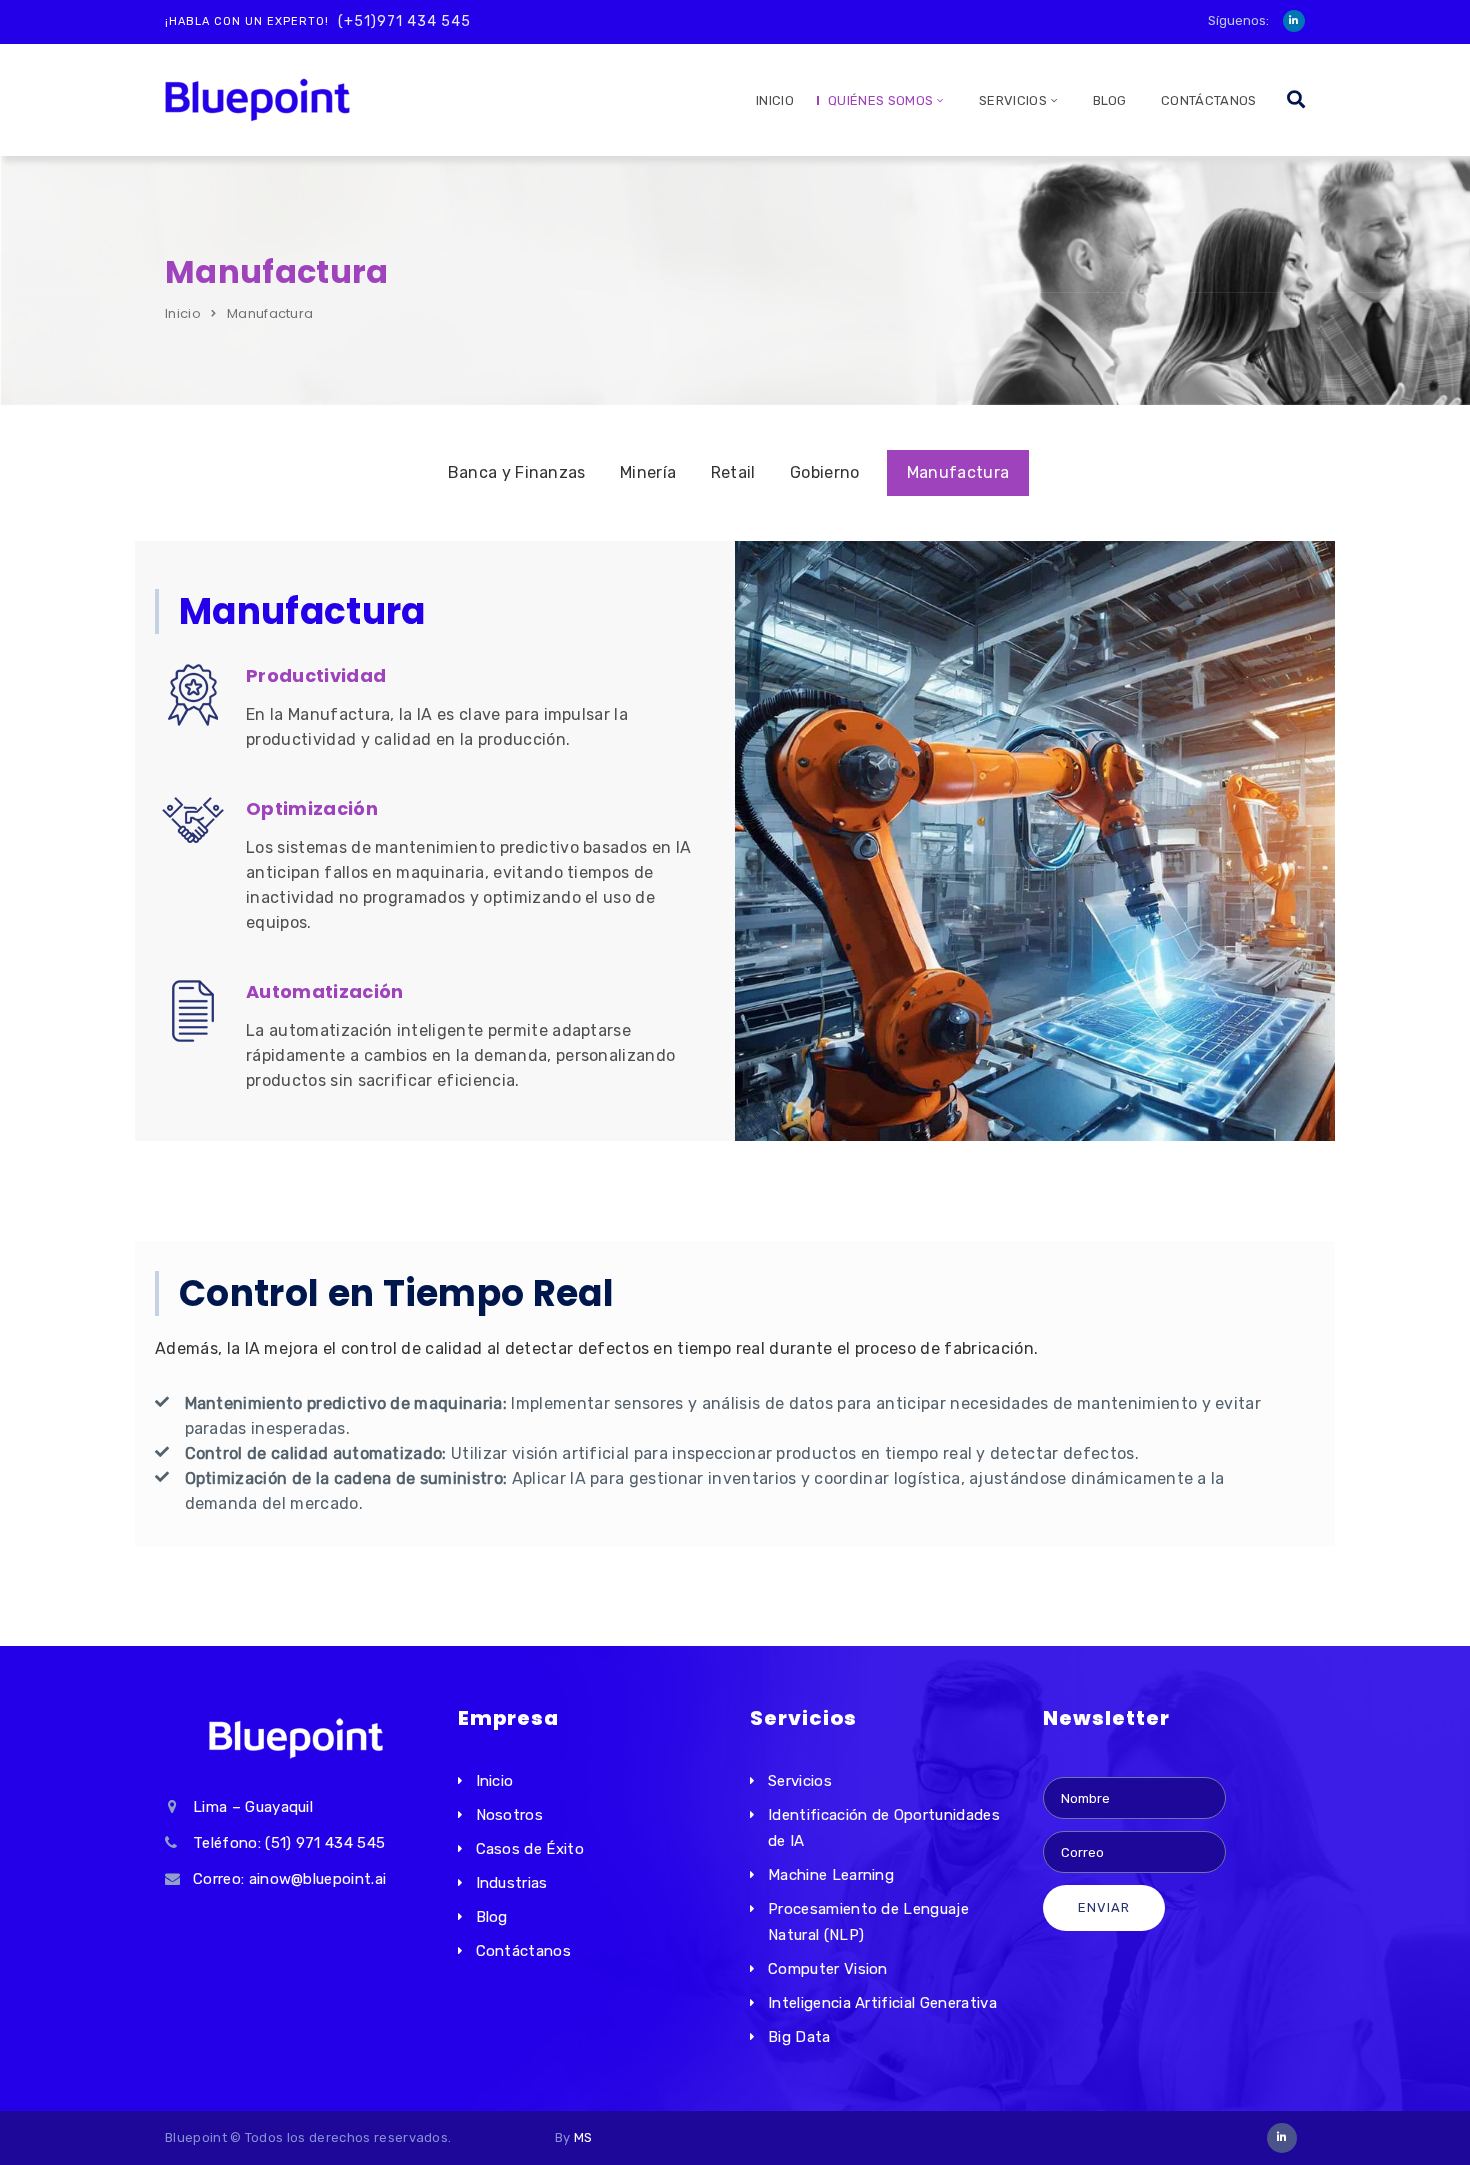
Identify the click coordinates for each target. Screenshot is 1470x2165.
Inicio (183, 313)
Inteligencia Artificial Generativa (882, 2003)
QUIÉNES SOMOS (880, 100)
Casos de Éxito (530, 1849)
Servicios (800, 1781)
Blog (492, 1917)
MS (583, 2137)
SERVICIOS (1013, 100)
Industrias (512, 1883)
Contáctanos (524, 1951)
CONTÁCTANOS (1209, 100)
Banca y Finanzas (517, 472)
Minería (648, 472)
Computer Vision (828, 1969)
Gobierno (825, 472)
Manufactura (958, 472)
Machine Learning (831, 1875)
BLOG (1110, 100)
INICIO (775, 100)
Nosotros (510, 1815)
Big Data (799, 2037)
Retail (733, 472)
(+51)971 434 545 (404, 21)
